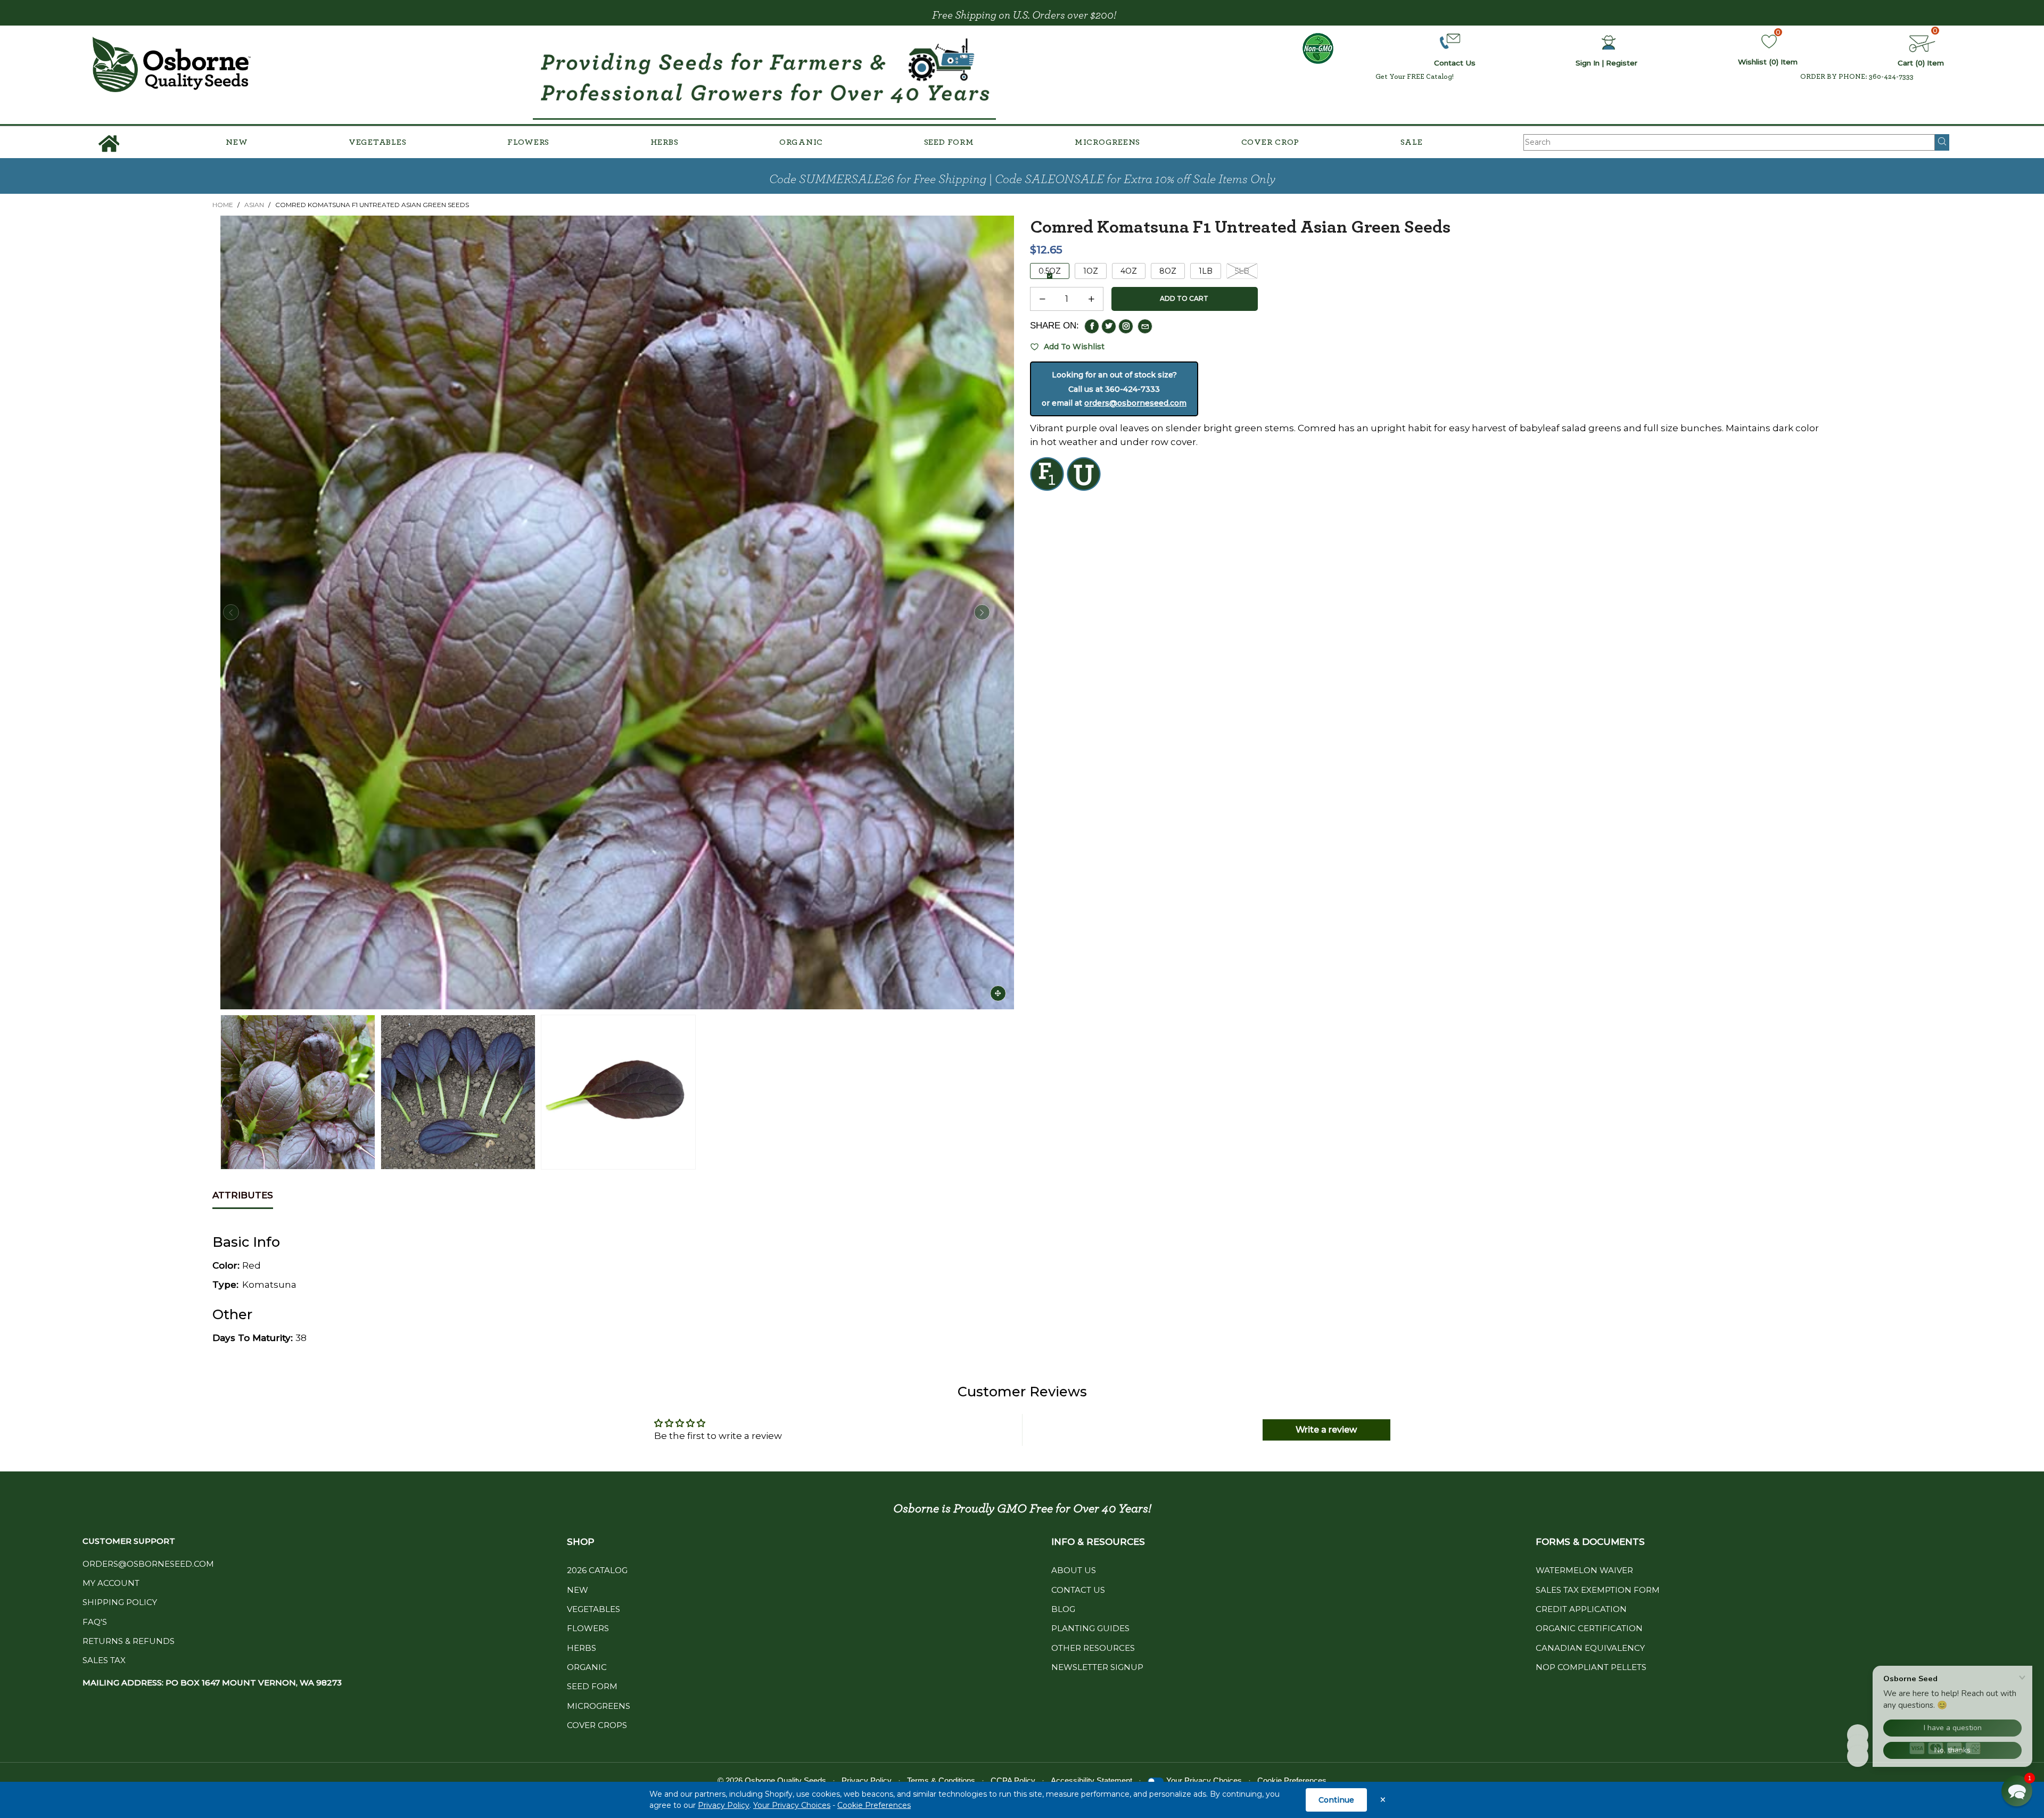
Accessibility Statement (1091, 1780)
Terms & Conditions (941, 1780)
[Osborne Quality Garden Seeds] (171, 65)
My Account (111, 1583)
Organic (801, 142)
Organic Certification (1589, 1628)
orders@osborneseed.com (1135, 403)
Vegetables (378, 142)
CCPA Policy (1013, 1780)
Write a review (1326, 1430)
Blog (1063, 1609)
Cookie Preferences (874, 1805)
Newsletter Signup (1097, 1667)
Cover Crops (597, 1725)
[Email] (1145, 326)
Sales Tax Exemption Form (1598, 1590)
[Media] (998, 993)
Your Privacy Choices (792, 1805)
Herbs (665, 142)
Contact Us (1078, 1590)
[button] (231, 612)
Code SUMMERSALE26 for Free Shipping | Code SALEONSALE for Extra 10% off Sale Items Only (1022, 179)
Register (1622, 63)
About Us (1074, 1570)
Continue (1336, 1800)
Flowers (528, 142)
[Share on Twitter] (1109, 326)
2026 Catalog (597, 1570)
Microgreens (1107, 142)
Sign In (1588, 63)
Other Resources (1093, 1648)
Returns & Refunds (129, 1641)
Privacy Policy (724, 1805)
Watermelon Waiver (1584, 1570)
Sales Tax (104, 1660)
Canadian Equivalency (1590, 1648)
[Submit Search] (1942, 142)
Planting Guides (1090, 1628)
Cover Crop (1271, 142)
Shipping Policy (120, 1602)
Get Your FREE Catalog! (1415, 77)
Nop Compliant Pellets (1591, 1667)
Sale (1412, 142)
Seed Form (949, 142)
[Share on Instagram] (1126, 326)
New (237, 142)
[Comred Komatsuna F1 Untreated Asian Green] (617, 612)
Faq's (95, 1622)
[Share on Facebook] (1092, 326)
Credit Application (1581, 1609)
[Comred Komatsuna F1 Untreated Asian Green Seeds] (458, 1092)
